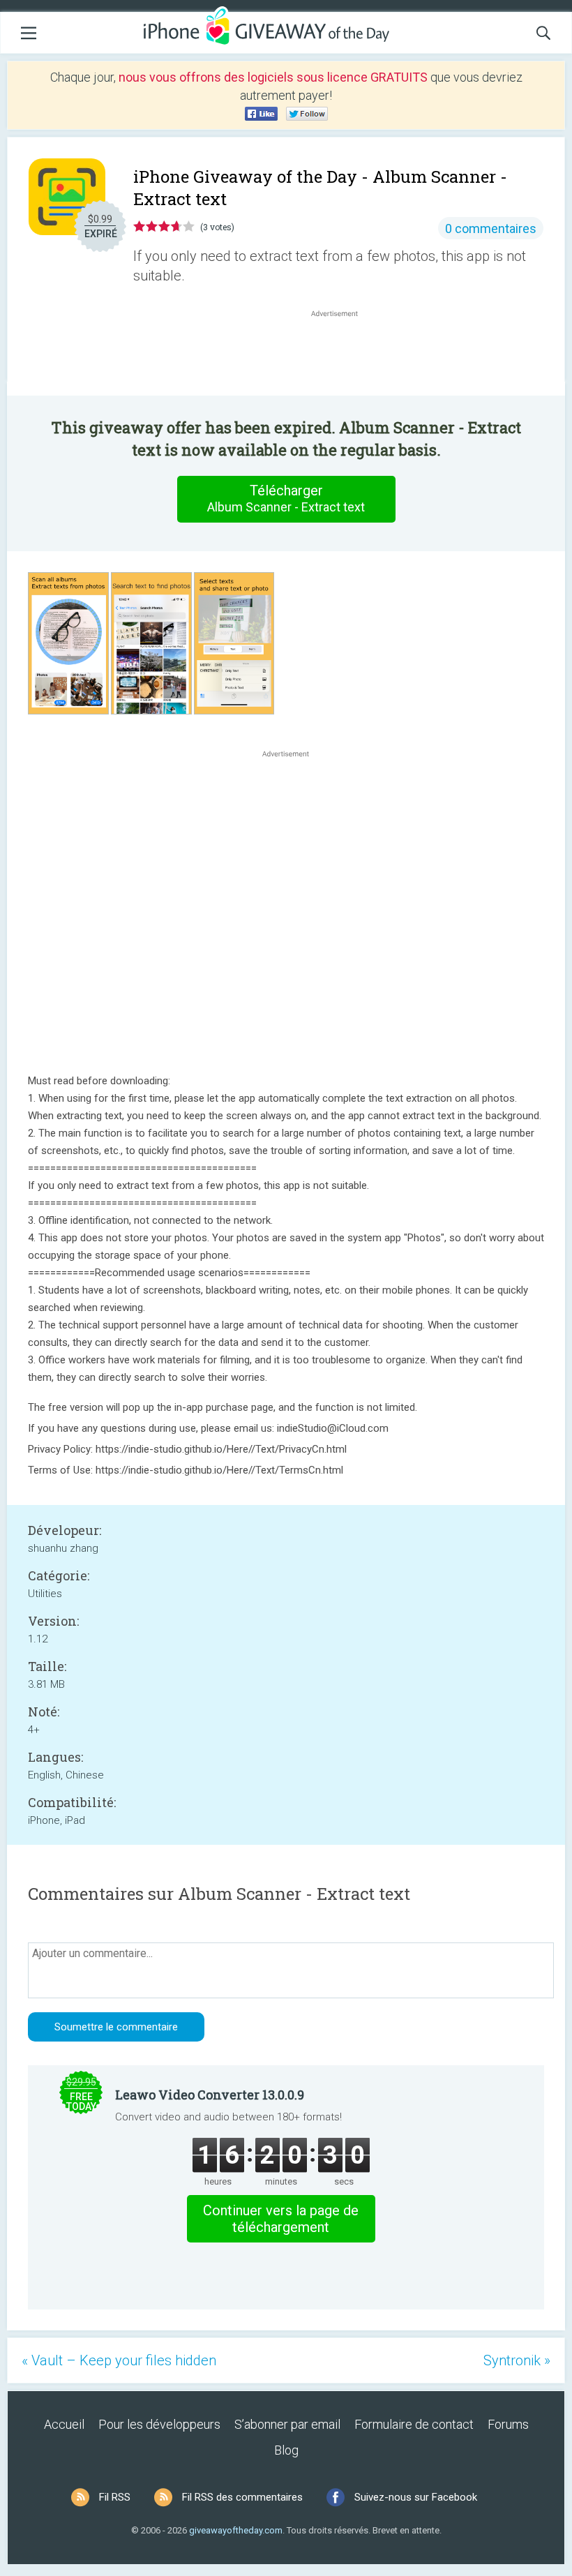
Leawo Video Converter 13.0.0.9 (210, 2095)
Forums (508, 2424)
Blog (286, 2450)
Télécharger (286, 498)
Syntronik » (517, 2360)
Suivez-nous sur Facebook (416, 2497)
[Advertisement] (342, 354)
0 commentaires (491, 229)
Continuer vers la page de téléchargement (281, 2219)
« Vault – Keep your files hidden (119, 2360)
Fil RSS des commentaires (242, 2497)
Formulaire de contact (414, 2424)
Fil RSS (115, 2497)
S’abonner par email (287, 2424)
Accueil (64, 2424)
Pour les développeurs (159, 2424)
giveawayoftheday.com (236, 2530)
